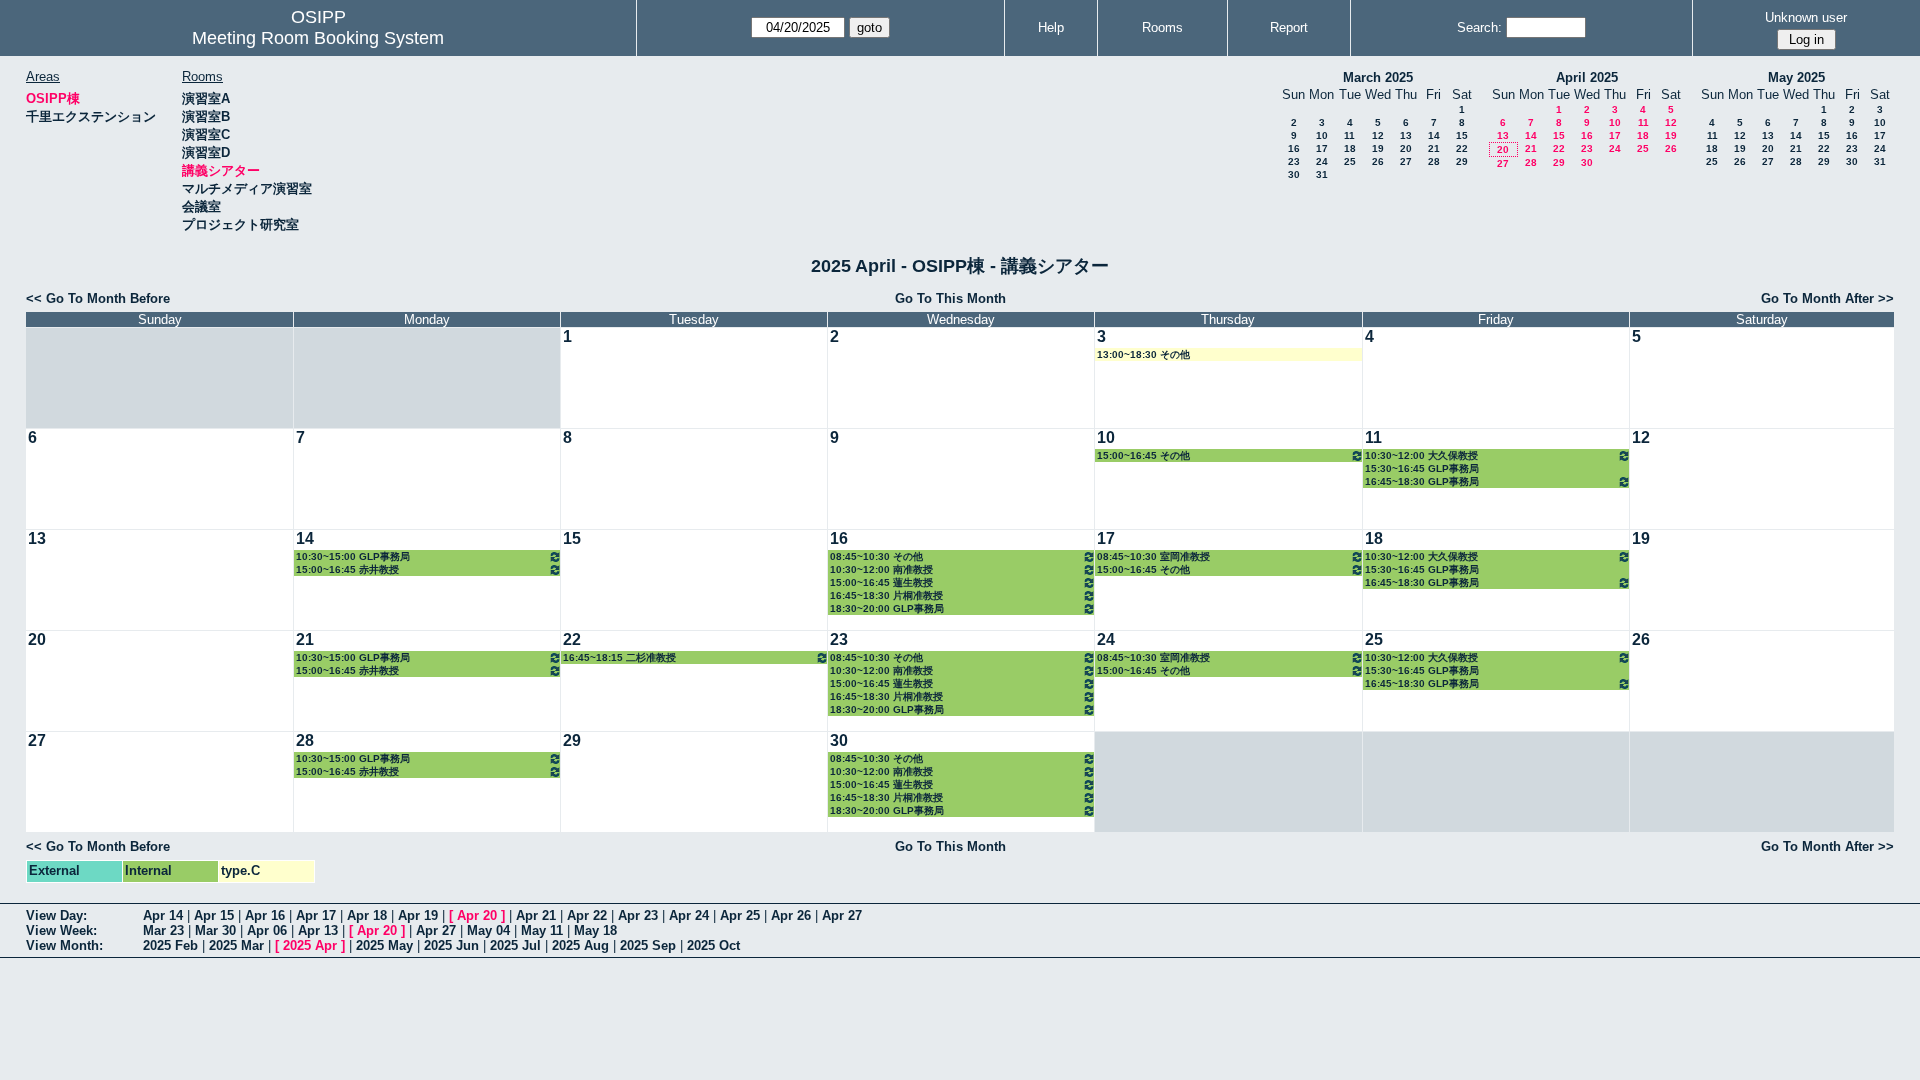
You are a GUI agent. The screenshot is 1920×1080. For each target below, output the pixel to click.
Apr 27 (842, 915)
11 (1349, 135)
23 (1294, 161)
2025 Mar (236, 945)
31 (1322, 174)
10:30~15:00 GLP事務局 (353, 556)
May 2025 (1796, 77)
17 (1322, 148)
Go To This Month (950, 298)
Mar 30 (215, 930)
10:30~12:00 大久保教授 (1421, 455)
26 (1378, 161)
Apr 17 (316, 915)
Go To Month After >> (1827, 298)
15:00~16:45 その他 (1143, 455)
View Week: (61, 930)
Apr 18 (367, 915)
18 (1350, 148)
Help (1051, 27)
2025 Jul (515, 945)
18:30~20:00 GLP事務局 (887, 608)
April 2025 (1587, 77)
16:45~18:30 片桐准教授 (886, 595)
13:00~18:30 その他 (1143, 354)
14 (1434, 135)
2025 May (384, 945)
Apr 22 (587, 915)
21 (1434, 148)
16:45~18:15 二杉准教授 (619, 657)
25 (1350, 161)
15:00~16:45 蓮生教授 (881, 582)
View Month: (64, 945)
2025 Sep (648, 945)
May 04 (488, 930)
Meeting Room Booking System (318, 38)
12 (1378, 135)
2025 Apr (310, 945)
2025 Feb (170, 945)
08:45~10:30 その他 (876, 556)
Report (1289, 27)
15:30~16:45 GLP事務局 (1422, 468)
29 (1462, 161)
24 (1322, 161)
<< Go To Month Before (98, 298)
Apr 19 (418, 915)
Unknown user (1806, 17)
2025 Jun (451, 945)
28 (1434, 161)
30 (1294, 174)
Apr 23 (638, 915)
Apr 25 (740, 915)
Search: (1479, 27)
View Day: (56, 915)
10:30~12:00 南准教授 (881, 569)
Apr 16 (265, 915)
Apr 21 (536, 915)
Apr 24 (689, 915)
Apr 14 (163, 915)
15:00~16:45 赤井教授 (347, 569)
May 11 (542, 930)
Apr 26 (791, 915)
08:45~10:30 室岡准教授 (1153, 556)
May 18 (595, 930)
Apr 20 (477, 915)
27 (1406, 161)
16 (1294, 148)
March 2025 (1378, 77)
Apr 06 (267, 930)
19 (1378, 148)
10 (1322, 135)
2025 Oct (713, 945)
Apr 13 (318, 930)
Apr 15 (214, 915)
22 (1462, 148)
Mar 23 (163, 930)
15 (1462, 135)
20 (1406, 148)
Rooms (1162, 27)
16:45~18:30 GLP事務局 (1422, 481)
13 (1406, 135)
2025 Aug (580, 945)
